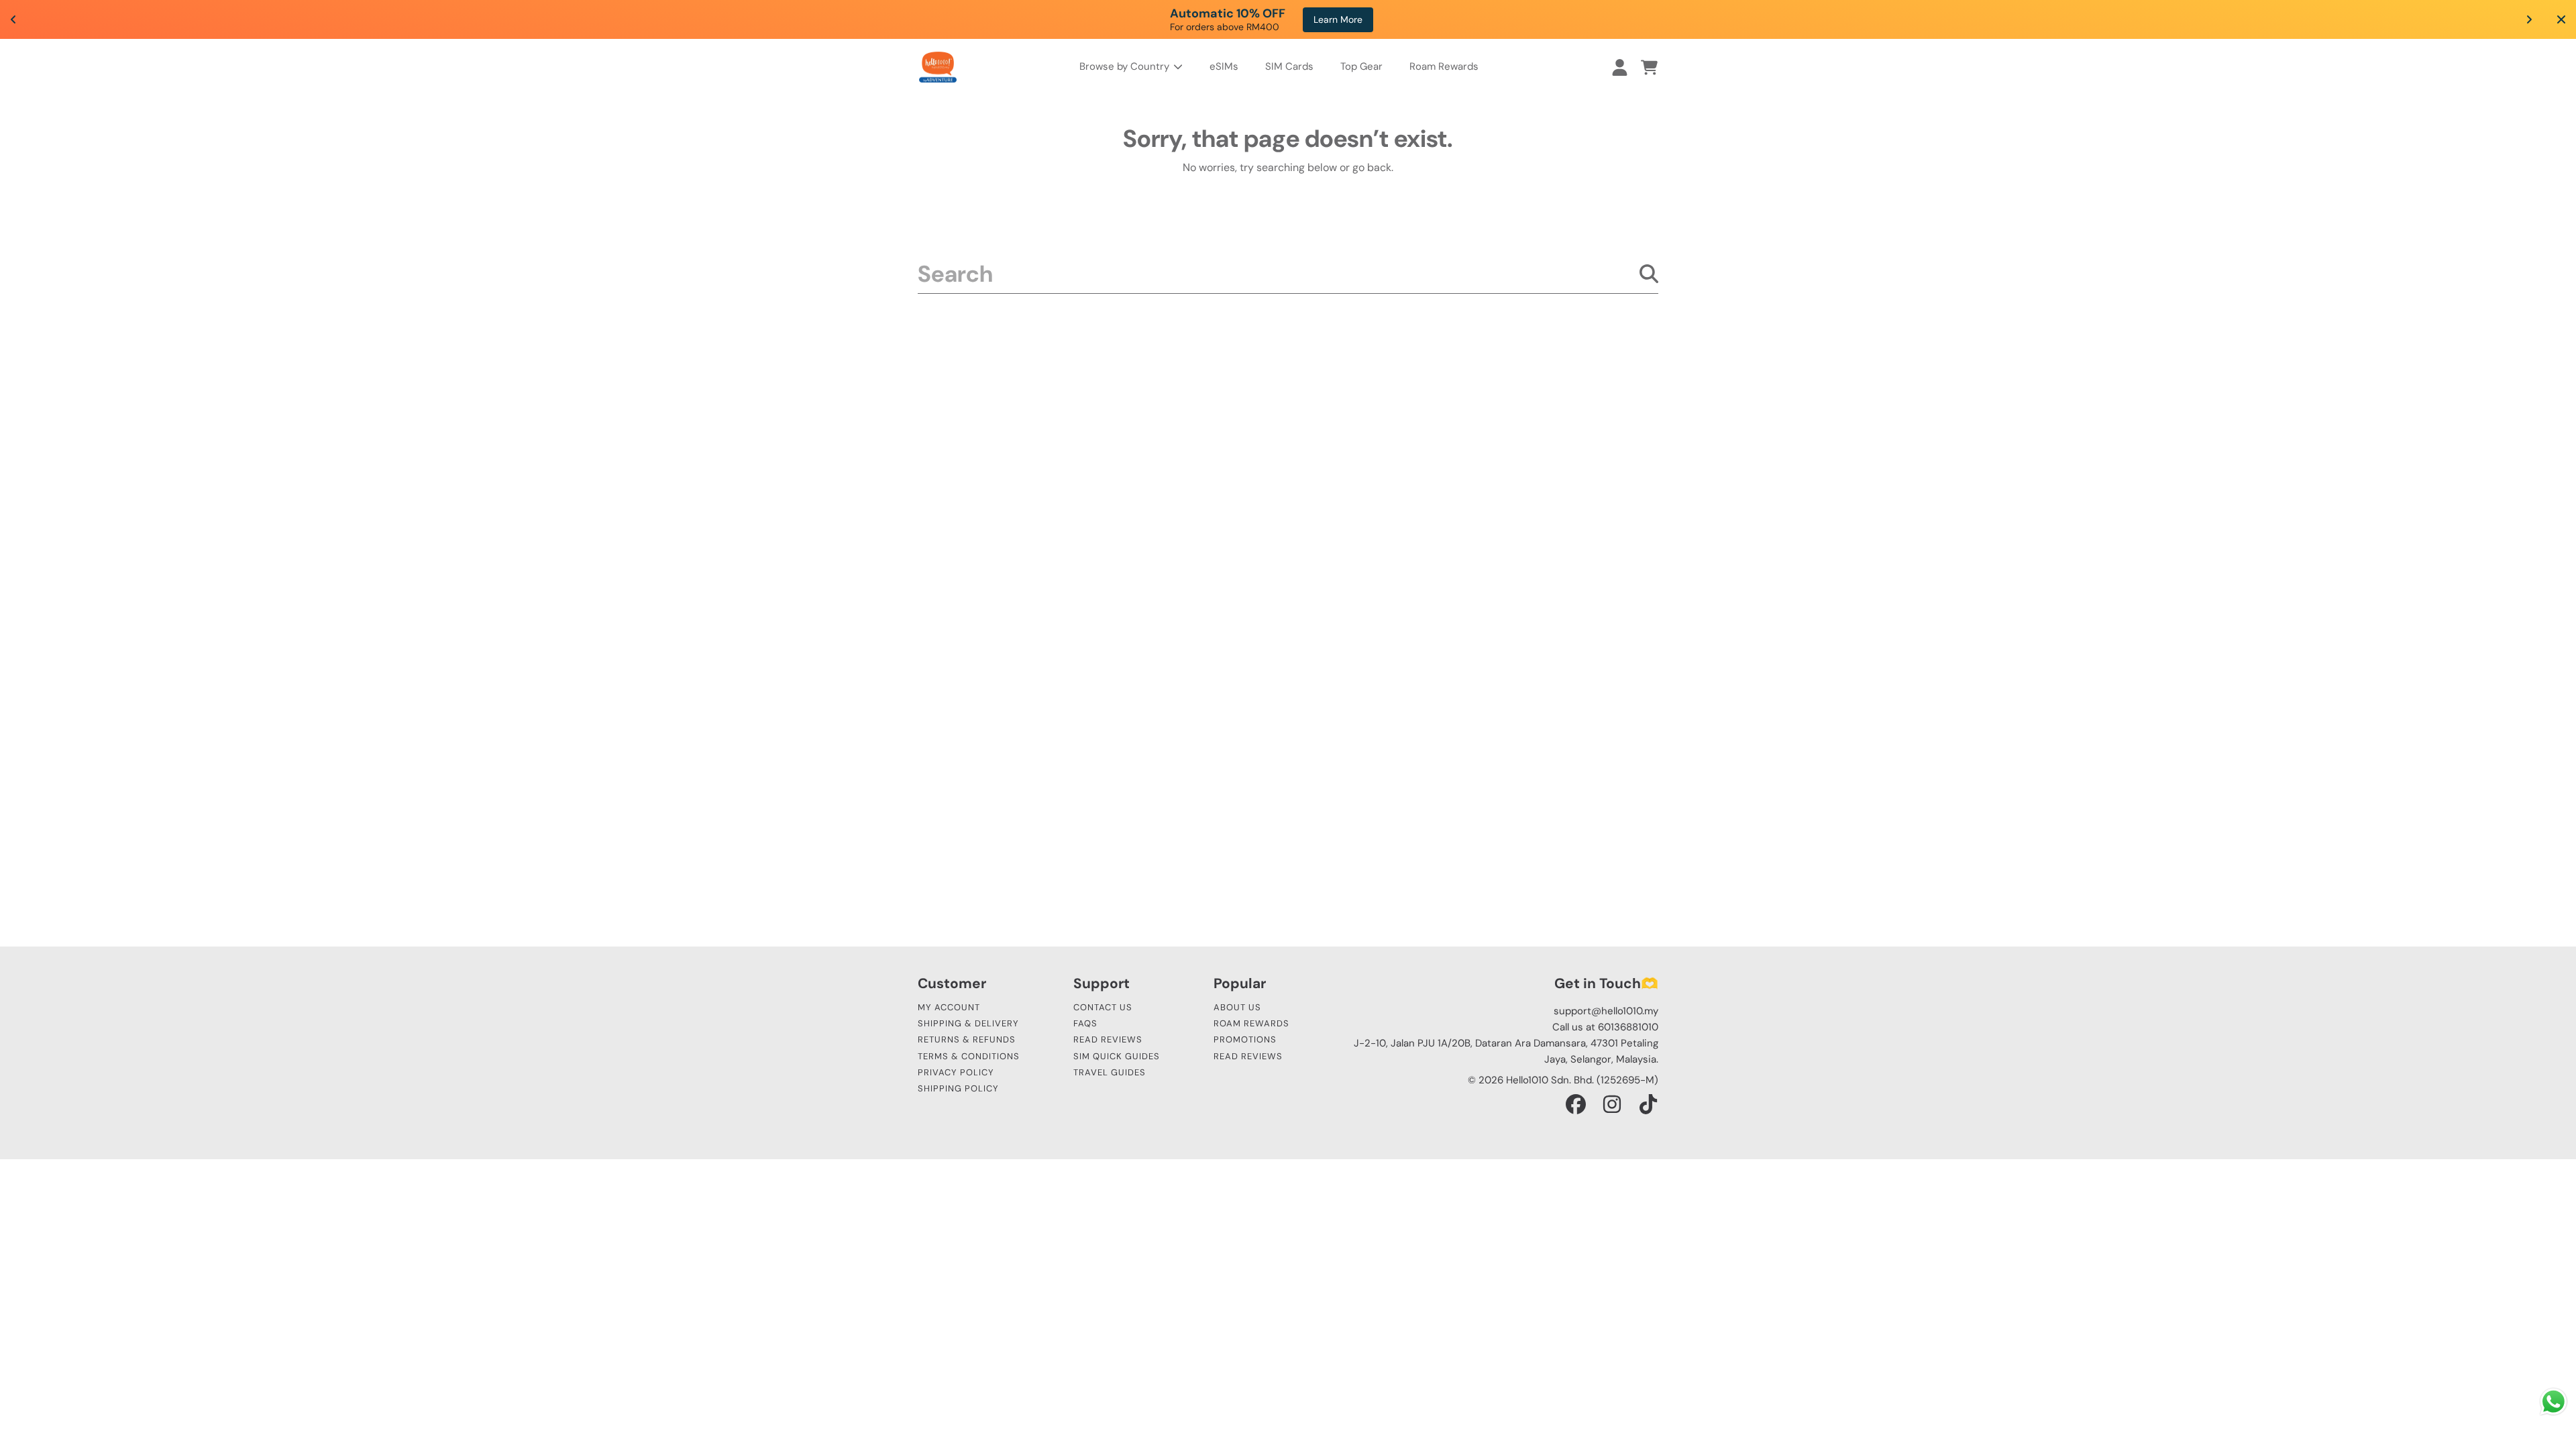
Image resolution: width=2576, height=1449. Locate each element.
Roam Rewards (1251, 1023)
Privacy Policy (956, 1072)
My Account (949, 1007)
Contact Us (1103, 1007)
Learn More (1355, 19)
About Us (1237, 1007)
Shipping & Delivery (968, 1023)
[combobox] (1288, 274)
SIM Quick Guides (1117, 1056)
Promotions (1245, 1039)
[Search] (1649, 274)
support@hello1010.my (1606, 1011)
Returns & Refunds (967, 1039)
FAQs (1085, 1023)
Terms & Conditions (969, 1056)
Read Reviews (1108, 1039)
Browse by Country (1126, 66)
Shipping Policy (958, 1088)
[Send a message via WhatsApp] (2554, 1402)
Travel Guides (1110, 1072)
